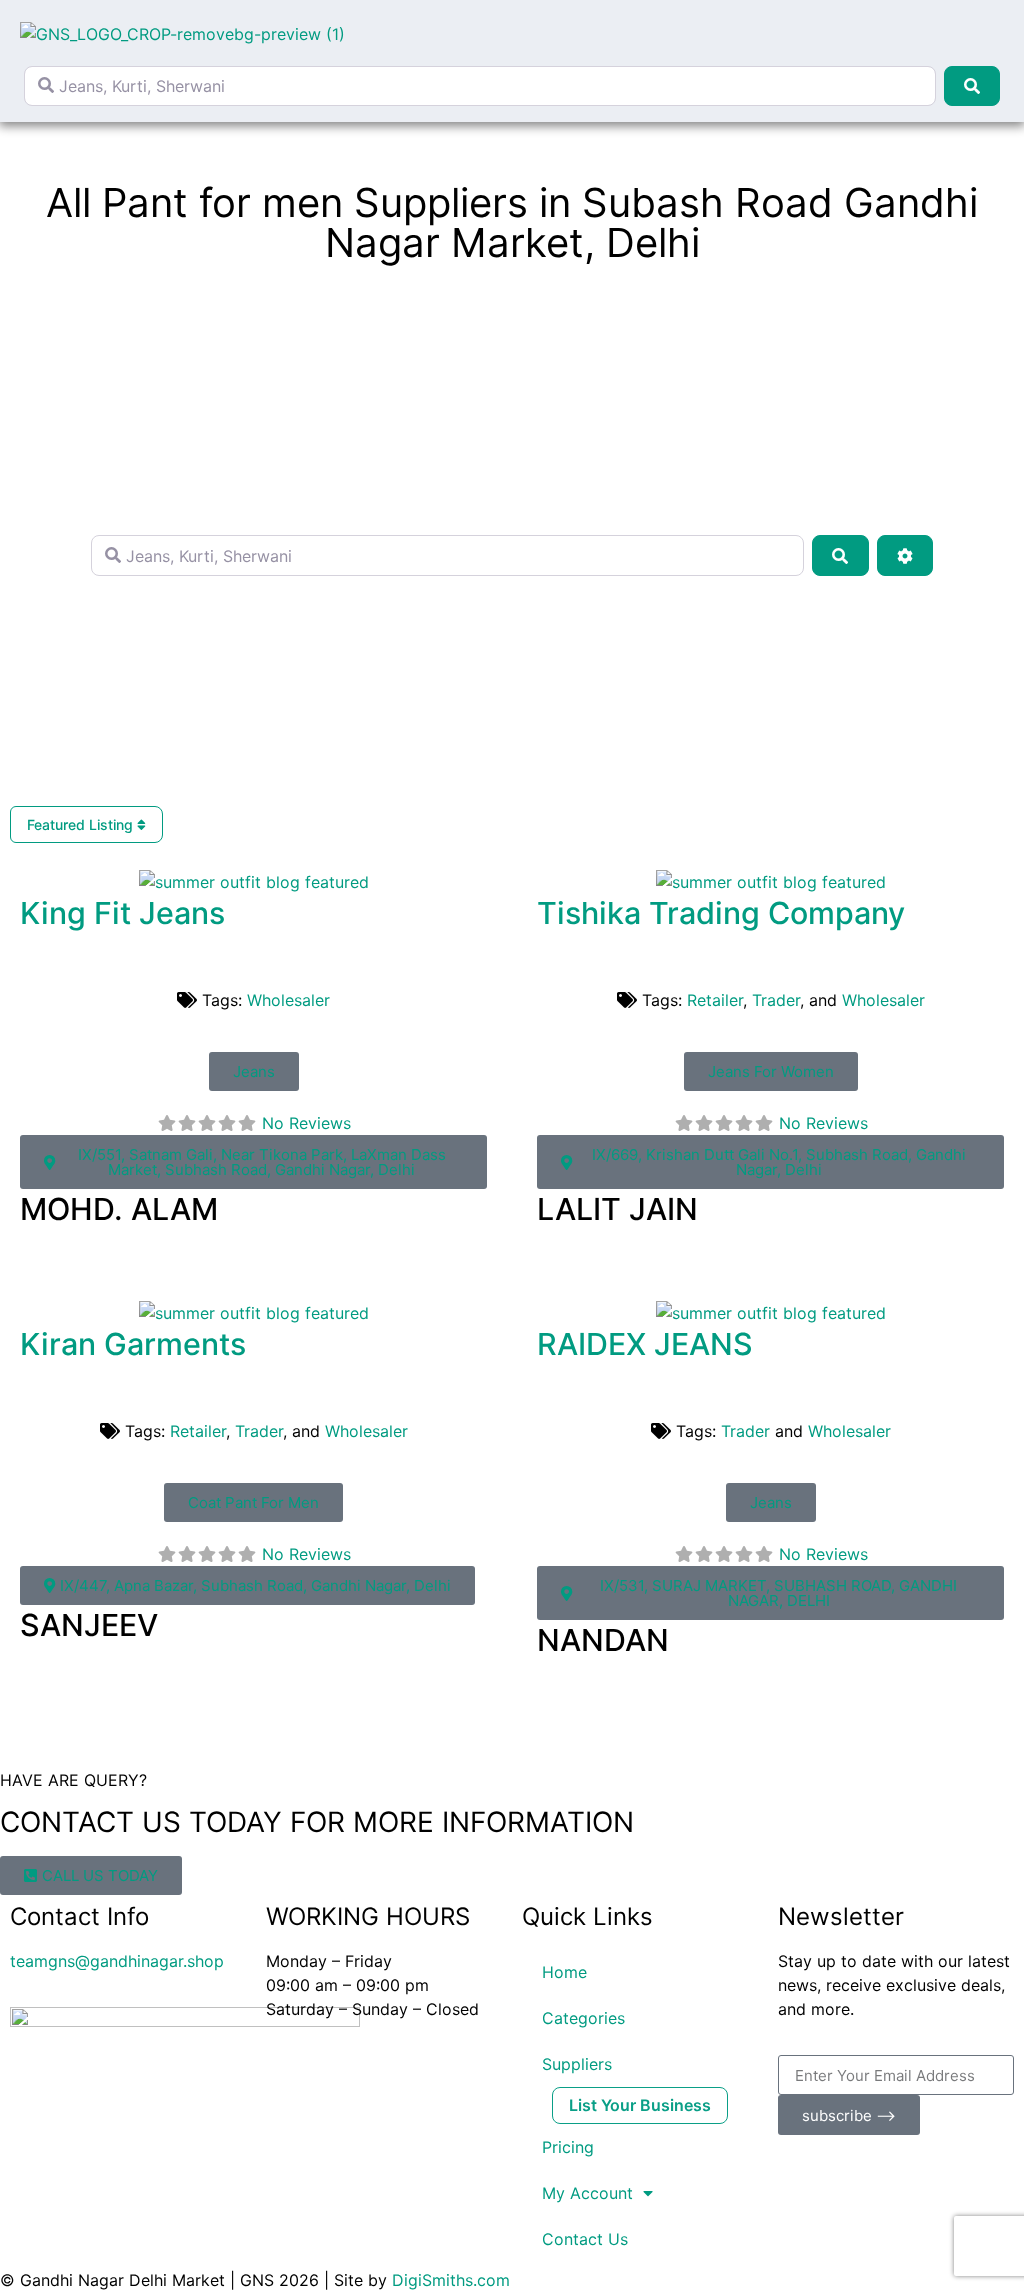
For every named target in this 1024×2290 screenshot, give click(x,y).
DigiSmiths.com (451, 2280)
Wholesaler (288, 1000)
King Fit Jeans (122, 913)
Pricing (568, 2147)
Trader (776, 1000)
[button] (988, 33)
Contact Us (585, 2239)
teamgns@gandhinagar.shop (117, 1961)
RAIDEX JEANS (645, 1344)
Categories (583, 2018)
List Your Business (640, 2105)
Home (564, 1972)
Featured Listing (82, 824)
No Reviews (306, 1123)
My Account (587, 2193)
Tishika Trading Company (721, 913)
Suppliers (577, 2064)
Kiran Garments (133, 1344)
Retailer (715, 1000)
